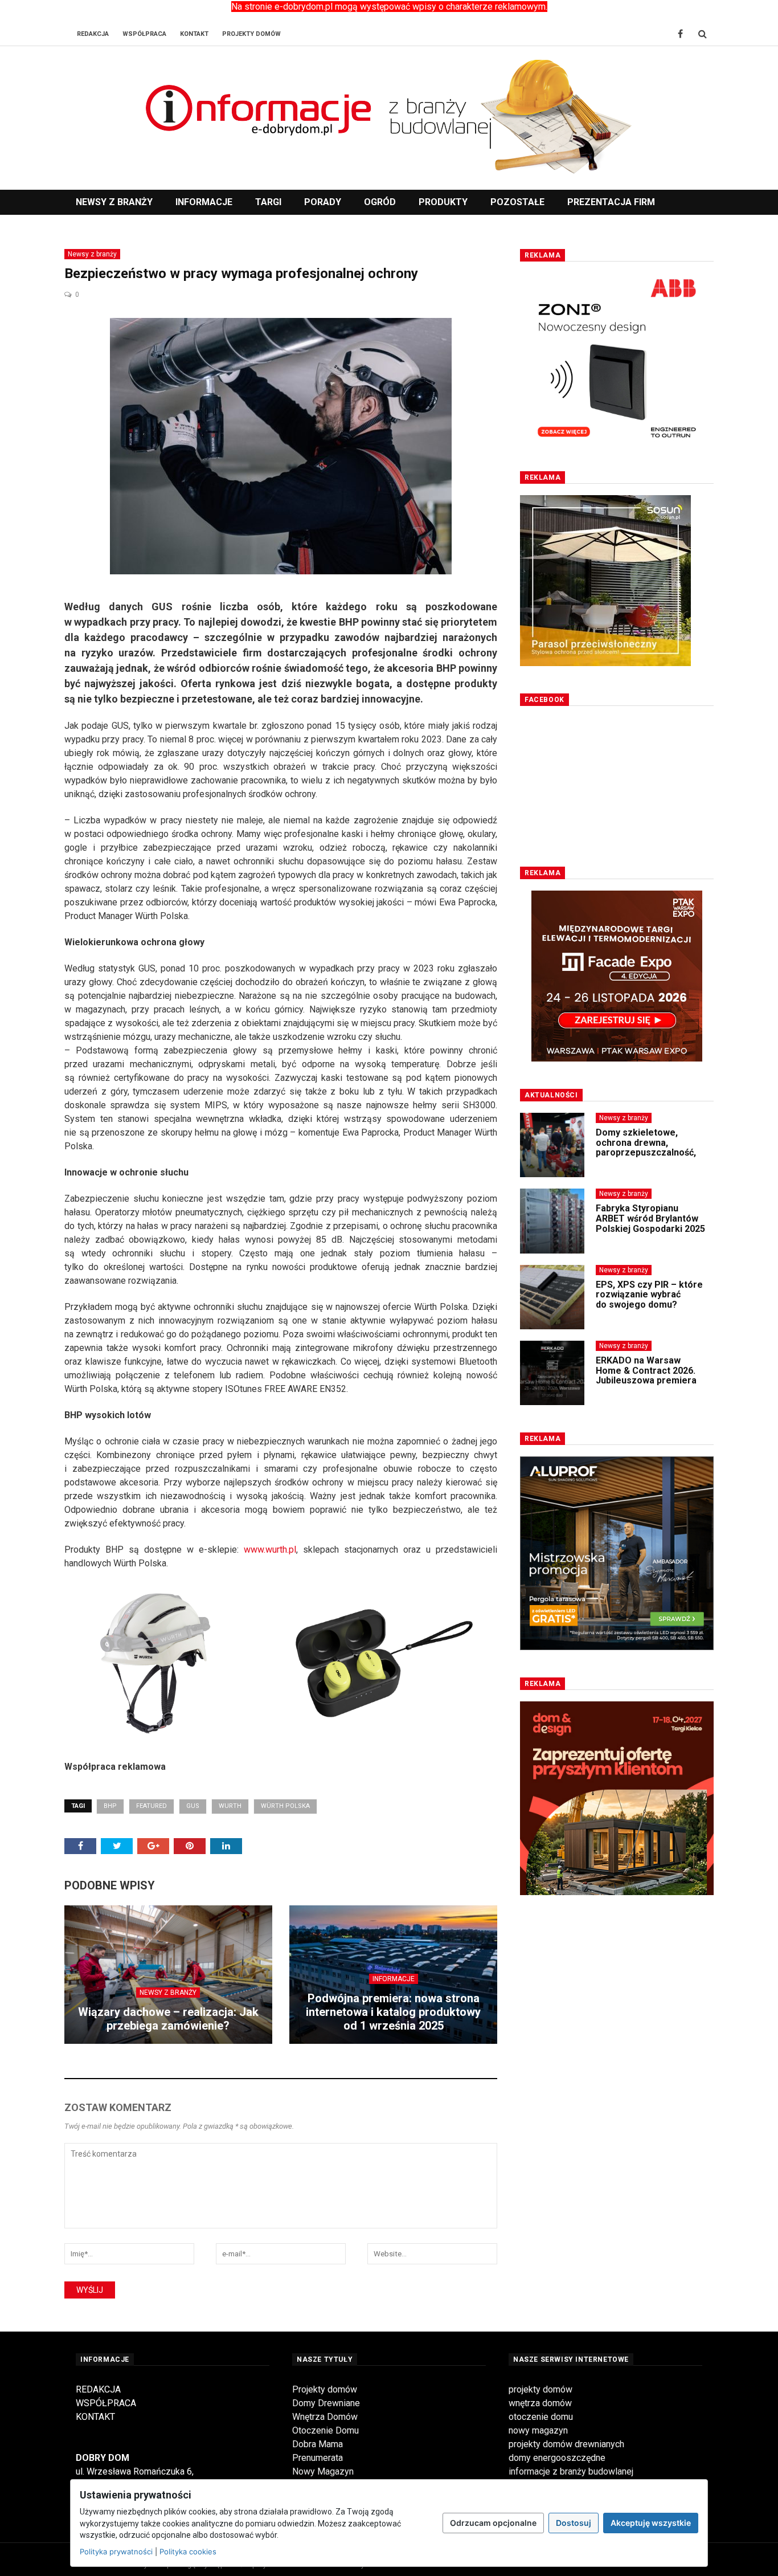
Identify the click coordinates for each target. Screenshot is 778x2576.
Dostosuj (574, 2523)
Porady (323, 202)
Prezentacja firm (611, 202)
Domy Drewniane (326, 2403)
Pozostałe (517, 202)
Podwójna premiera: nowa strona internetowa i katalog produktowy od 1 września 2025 (393, 2012)
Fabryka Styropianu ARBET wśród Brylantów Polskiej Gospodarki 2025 (650, 1218)
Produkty (443, 202)
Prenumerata (318, 2458)
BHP (110, 1806)
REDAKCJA (98, 2389)
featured (151, 1806)
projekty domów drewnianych (566, 2444)
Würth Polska (285, 1806)
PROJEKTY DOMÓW (251, 34)
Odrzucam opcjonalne (493, 2523)
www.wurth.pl (270, 1550)
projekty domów (540, 2389)
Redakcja (93, 34)
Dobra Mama (318, 2444)
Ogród (380, 202)
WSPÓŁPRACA (106, 2403)
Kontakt (194, 34)
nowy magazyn (538, 2430)
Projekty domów (325, 2389)
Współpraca (144, 34)
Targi (268, 202)
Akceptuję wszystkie (651, 2523)
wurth (230, 1806)
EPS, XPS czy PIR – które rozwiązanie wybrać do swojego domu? (649, 1295)
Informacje (204, 202)
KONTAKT (95, 2417)
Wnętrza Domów (325, 2417)
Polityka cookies (188, 2551)
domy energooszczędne (557, 2458)
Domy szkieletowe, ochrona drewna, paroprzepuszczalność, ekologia (646, 1148)
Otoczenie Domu (325, 2430)
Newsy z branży (114, 202)
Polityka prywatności (116, 2551)
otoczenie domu (541, 2417)
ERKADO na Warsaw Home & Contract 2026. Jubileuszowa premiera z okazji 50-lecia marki (646, 1375)
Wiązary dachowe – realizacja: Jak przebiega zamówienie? (168, 2019)
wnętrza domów (540, 2403)
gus (193, 1806)
